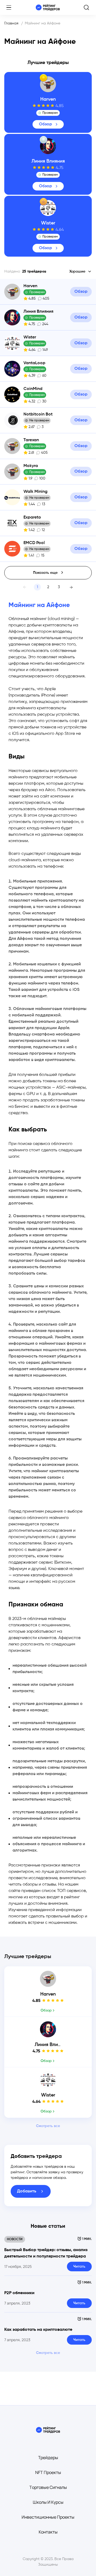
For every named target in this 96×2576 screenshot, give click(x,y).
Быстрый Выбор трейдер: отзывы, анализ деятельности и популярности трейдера (46, 2253)
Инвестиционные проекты (48, 2517)
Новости (15, 2239)
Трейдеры (48, 2458)
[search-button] (86, 7)
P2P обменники (19, 2293)
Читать (79, 2267)
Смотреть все (48, 2126)
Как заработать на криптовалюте (38, 2330)
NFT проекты (48, 2472)
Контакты (48, 2532)
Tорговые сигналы (48, 2487)
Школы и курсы (48, 2502)
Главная (11, 23)
